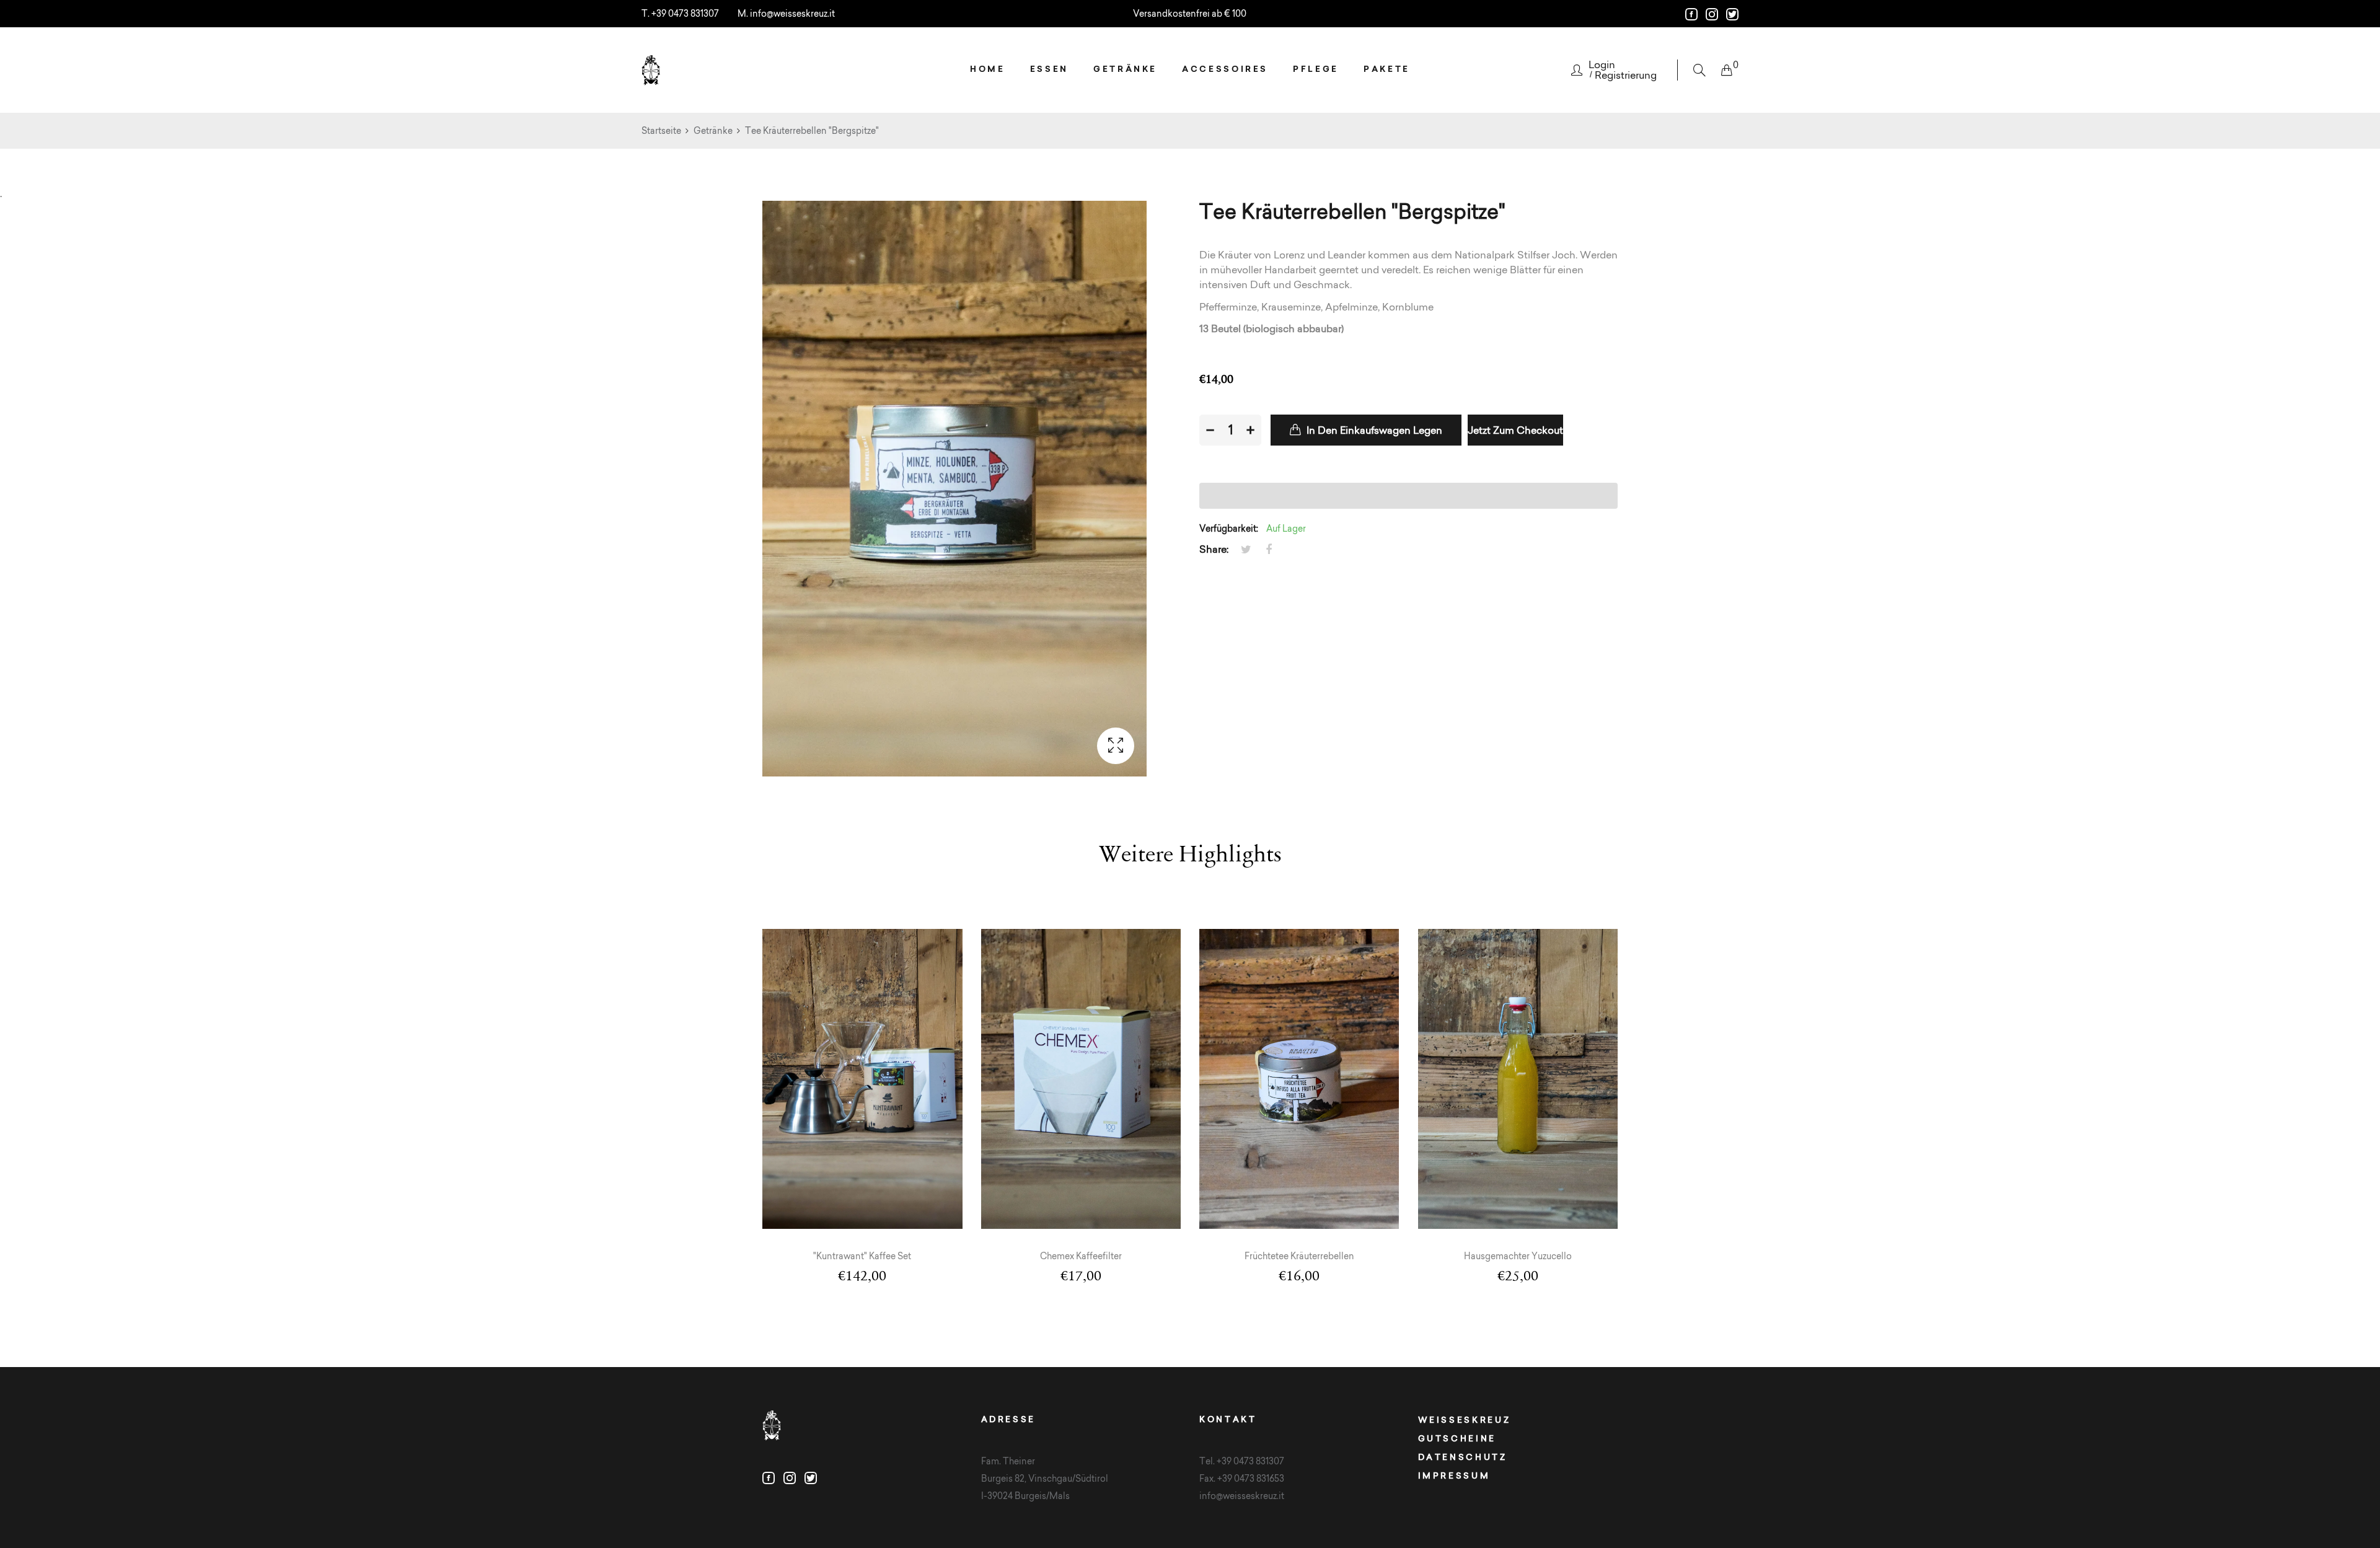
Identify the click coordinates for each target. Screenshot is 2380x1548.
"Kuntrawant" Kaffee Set (862, 1256)
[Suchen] (1699, 70)
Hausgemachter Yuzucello (1518, 1256)
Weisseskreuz (1465, 1420)
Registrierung (1626, 75)
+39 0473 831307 (685, 14)
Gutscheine (1457, 1438)
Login (1602, 64)
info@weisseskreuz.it (792, 14)
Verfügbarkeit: (1229, 529)
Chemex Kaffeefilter (1081, 1256)
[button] (1408, 496)
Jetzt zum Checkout (1515, 430)
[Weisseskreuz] (651, 70)
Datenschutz (1463, 1457)
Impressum (1454, 1475)
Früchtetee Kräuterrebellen (1299, 1256)
